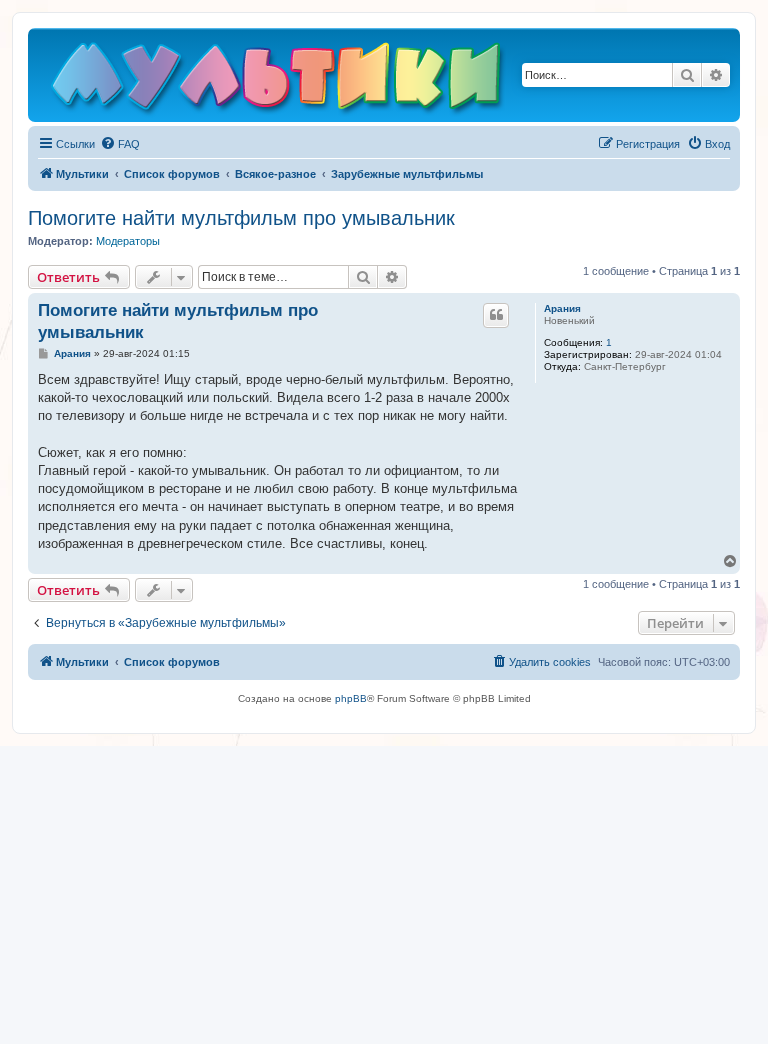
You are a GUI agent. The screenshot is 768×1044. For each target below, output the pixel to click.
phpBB (351, 698)
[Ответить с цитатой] (496, 315)
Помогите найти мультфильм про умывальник (241, 218)
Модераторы (128, 241)
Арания (562, 308)
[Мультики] (279, 80)
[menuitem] (120, 144)
